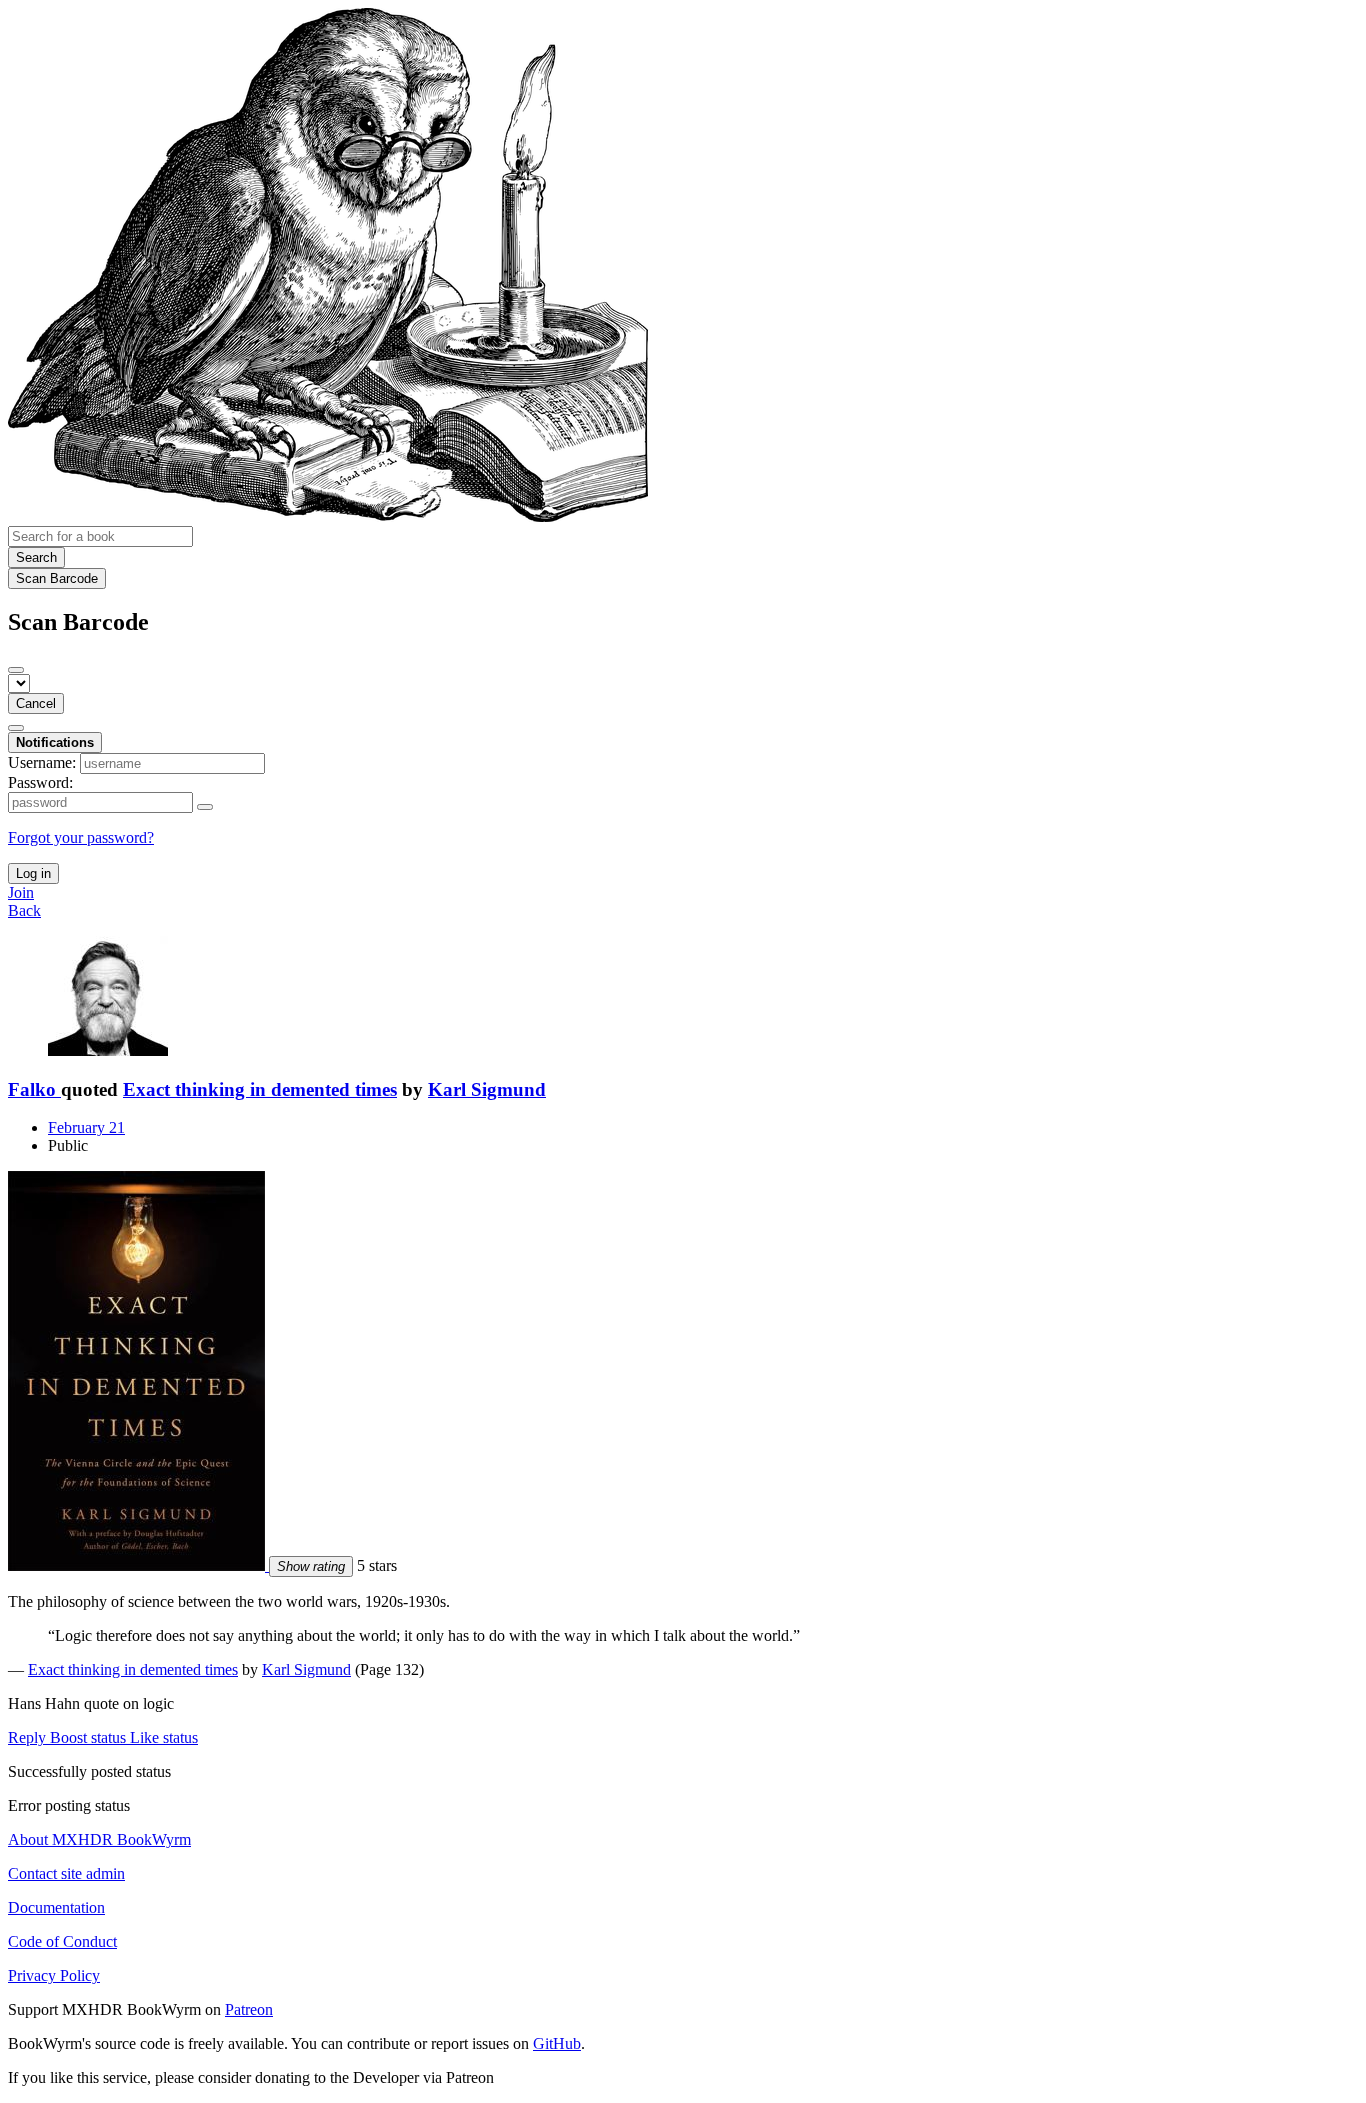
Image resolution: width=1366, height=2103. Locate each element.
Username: (42, 762)
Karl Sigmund (487, 1089)
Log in (33, 873)
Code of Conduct (62, 1941)
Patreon (249, 2009)
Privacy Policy (54, 1975)
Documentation (56, 1907)
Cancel (36, 703)
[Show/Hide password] (205, 807)
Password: (40, 782)
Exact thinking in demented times (260, 1089)
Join (21, 892)
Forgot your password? (81, 837)
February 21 (86, 1127)
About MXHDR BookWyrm (99, 1839)
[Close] (16, 670)
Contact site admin (66, 1873)
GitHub (557, 2043)
